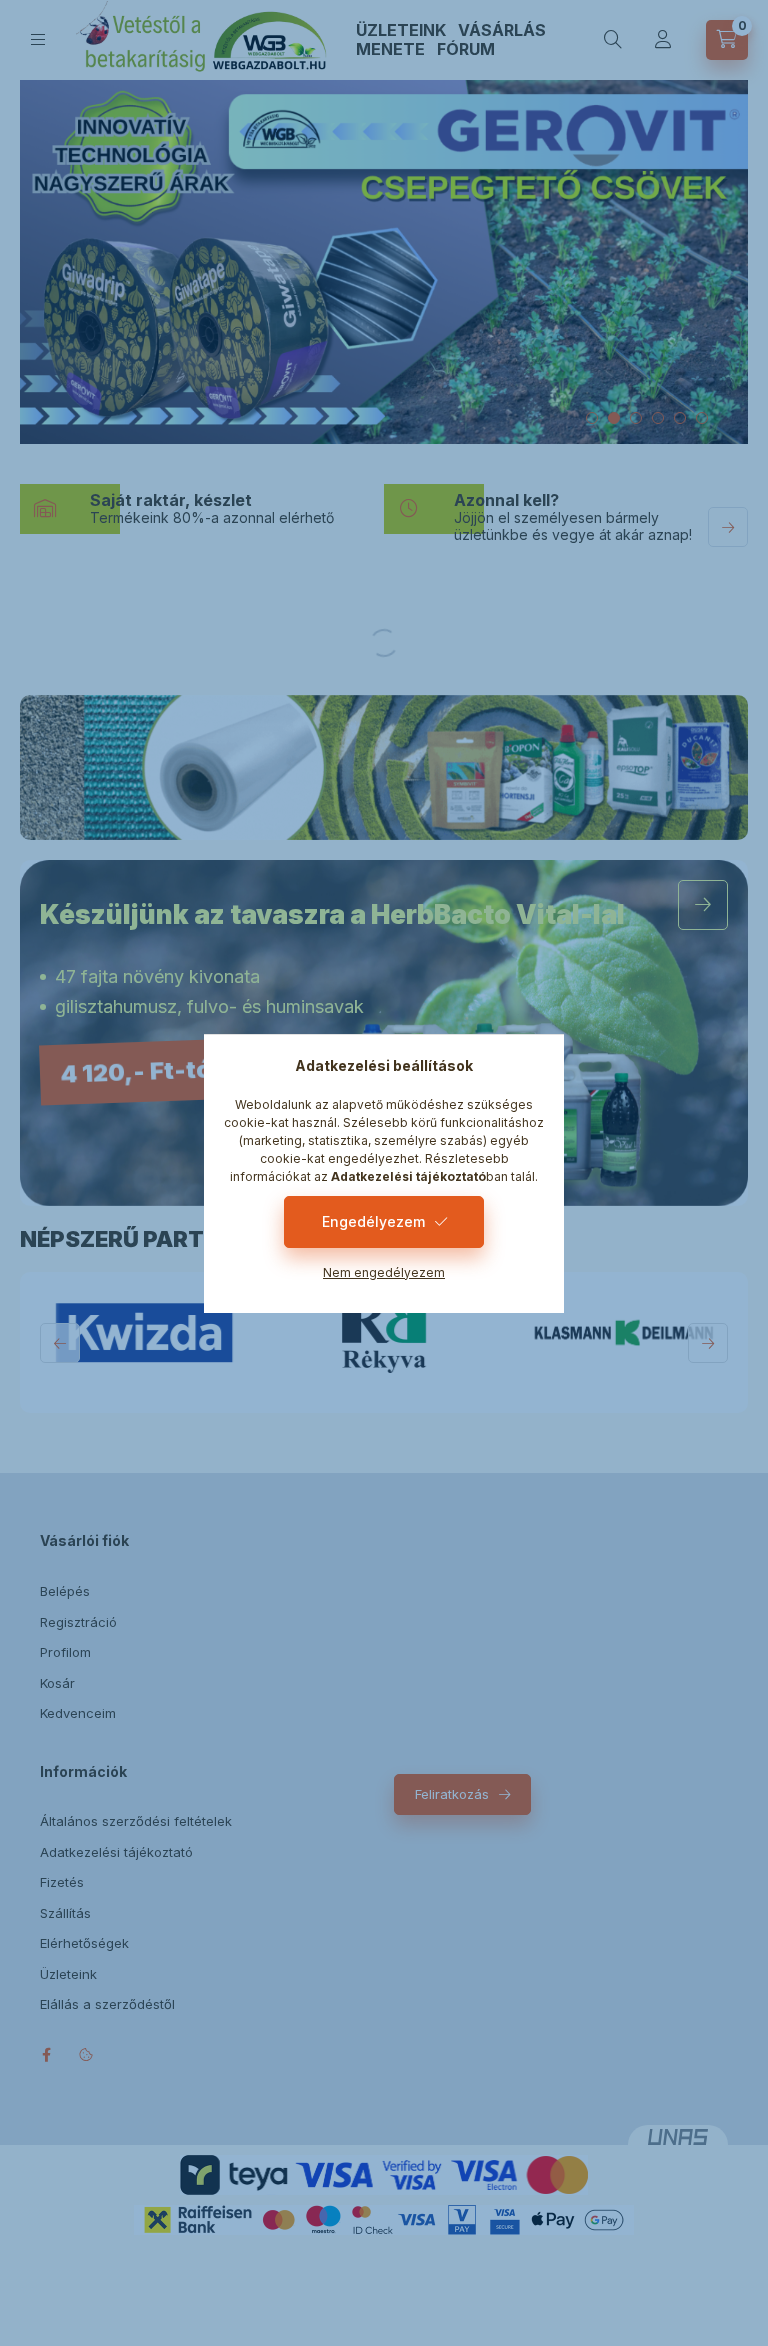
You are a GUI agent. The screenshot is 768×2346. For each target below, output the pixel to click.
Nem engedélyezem (384, 1272)
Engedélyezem (373, 1221)
